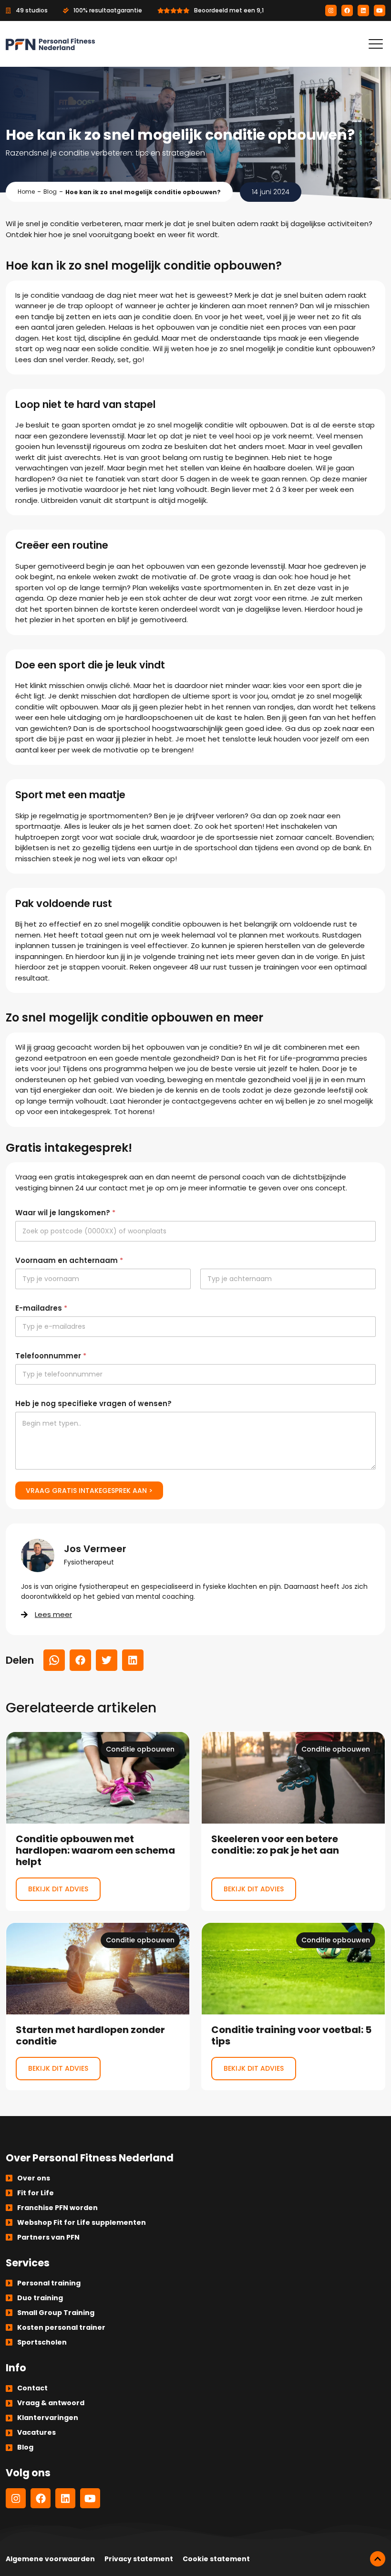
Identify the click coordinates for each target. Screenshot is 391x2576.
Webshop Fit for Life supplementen (82, 2222)
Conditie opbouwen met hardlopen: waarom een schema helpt (98, 1821)
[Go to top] (378, 2559)
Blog (50, 192)
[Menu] (376, 44)
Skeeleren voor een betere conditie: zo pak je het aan (293, 1821)
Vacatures (36, 2432)
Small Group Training (56, 2313)
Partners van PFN (48, 2237)
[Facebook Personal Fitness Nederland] (347, 10)
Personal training (49, 2283)
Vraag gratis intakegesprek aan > (89, 1491)
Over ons (34, 2178)
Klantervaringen (48, 2418)
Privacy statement (139, 2559)
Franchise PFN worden (57, 2208)
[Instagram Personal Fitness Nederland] (331, 10)
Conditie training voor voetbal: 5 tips (293, 2006)
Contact (32, 2388)
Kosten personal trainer (61, 2327)
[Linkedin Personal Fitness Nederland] (363, 10)
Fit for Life (36, 2193)
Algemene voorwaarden (50, 2559)
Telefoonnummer (51, 1356)
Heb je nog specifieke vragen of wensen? (93, 1403)
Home (26, 192)
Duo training (40, 2298)
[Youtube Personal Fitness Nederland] (380, 10)
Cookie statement (216, 2559)
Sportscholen (42, 2342)
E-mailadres (41, 1308)
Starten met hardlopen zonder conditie (98, 2006)
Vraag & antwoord (51, 2403)
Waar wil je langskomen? (65, 1213)
